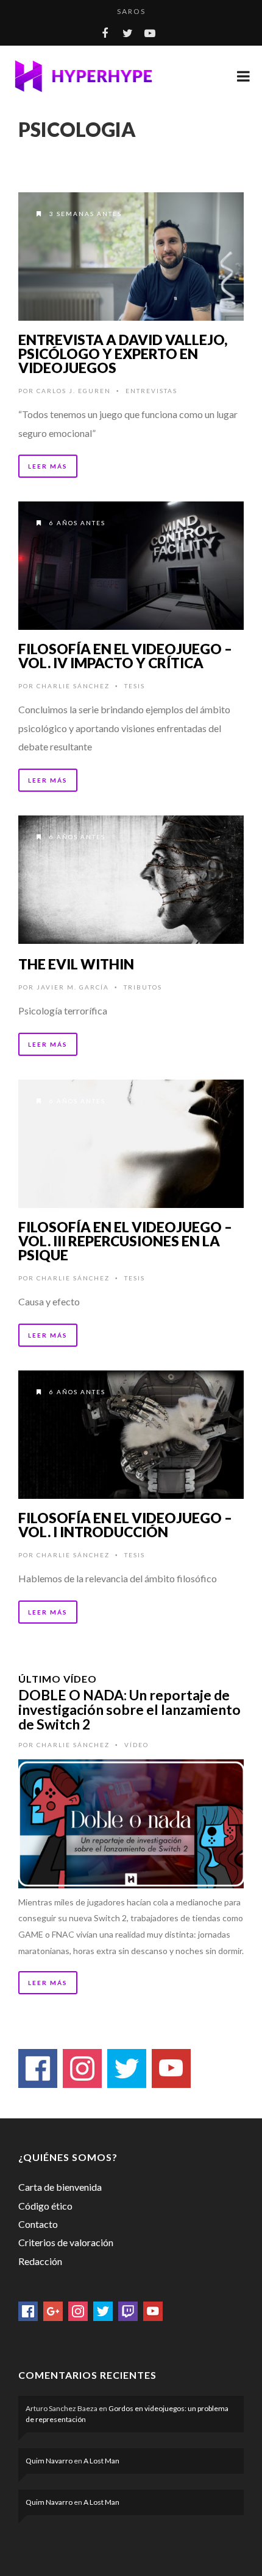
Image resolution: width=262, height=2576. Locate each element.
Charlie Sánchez (73, 686)
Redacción (40, 2261)
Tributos (143, 987)
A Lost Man (101, 2461)
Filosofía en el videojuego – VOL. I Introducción (125, 1525)
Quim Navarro (49, 2461)
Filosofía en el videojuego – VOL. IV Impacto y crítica (125, 656)
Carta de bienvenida (60, 2187)
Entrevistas (151, 391)
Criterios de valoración (66, 2242)
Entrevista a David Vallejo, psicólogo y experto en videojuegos (123, 354)
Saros (131, 11)
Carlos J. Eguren (74, 391)
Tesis (135, 686)
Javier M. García (73, 987)
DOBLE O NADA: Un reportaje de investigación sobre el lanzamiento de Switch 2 (129, 1709)
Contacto (38, 2224)
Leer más (48, 466)
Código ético (45, 2206)
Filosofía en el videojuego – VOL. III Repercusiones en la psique (125, 1241)
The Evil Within (76, 964)
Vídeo (136, 1745)
